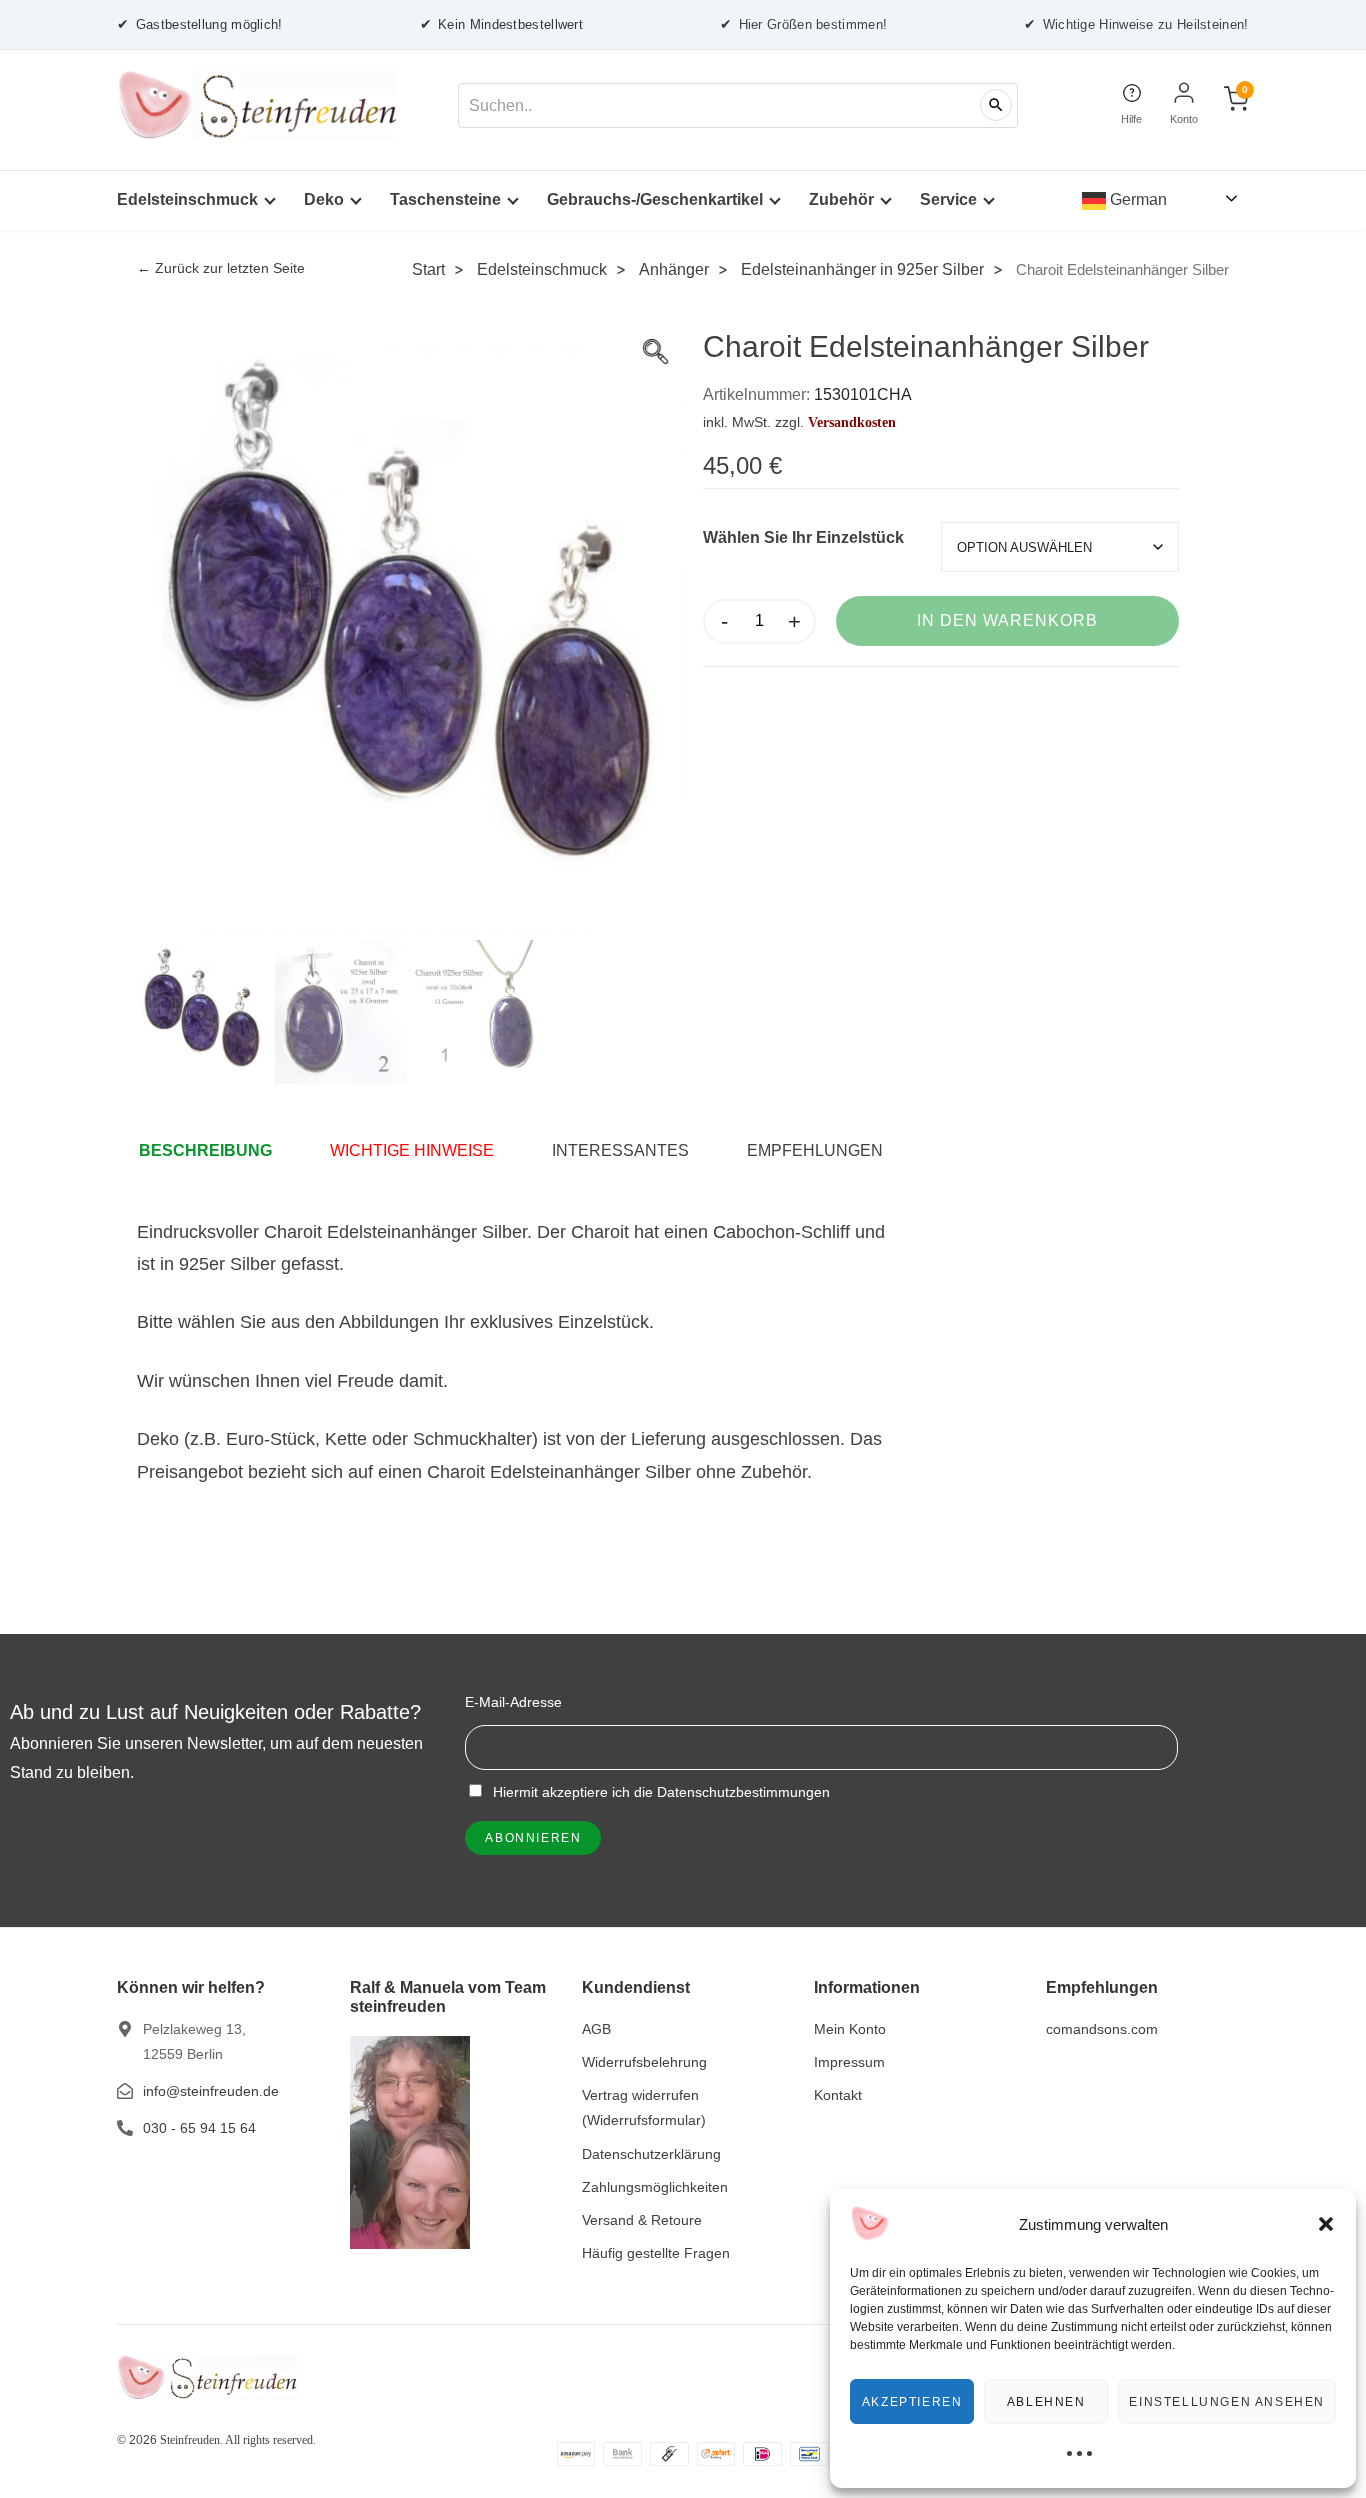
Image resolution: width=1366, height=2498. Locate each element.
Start (428, 269)
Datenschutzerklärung (651, 2154)
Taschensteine (445, 199)
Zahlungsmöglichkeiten (655, 2187)
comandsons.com (1102, 2029)
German (1136, 199)
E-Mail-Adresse (513, 1702)
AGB (596, 2029)
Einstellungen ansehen (1227, 2402)
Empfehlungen (815, 1150)
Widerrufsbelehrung (644, 2062)
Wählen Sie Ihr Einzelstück (803, 537)
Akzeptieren (912, 2402)
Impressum (849, 2062)
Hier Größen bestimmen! (803, 24)
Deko (324, 199)
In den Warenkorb (1007, 620)
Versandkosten (852, 422)
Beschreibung (205, 1150)
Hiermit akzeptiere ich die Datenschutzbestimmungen (659, 1792)
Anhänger (674, 269)
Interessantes (620, 1150)
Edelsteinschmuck (187, 199)
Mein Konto (850, 2029)
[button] (1326, 2224)
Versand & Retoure (642, 2220)
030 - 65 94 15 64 (199, 2128)
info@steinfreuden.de (211, 2091)
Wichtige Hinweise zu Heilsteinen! (1136, 24)
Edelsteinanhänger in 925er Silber (862, 269)
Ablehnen (1046, 2402)
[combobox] (738, 105)
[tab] (215, 1151)
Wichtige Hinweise (412, 1150)
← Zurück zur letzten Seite (221, 268)
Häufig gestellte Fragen (656, 2253)
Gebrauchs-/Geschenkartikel (655, 199)
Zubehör (841, 199)
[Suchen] (996, 105)
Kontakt (838, 2095)
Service (948, 199)
